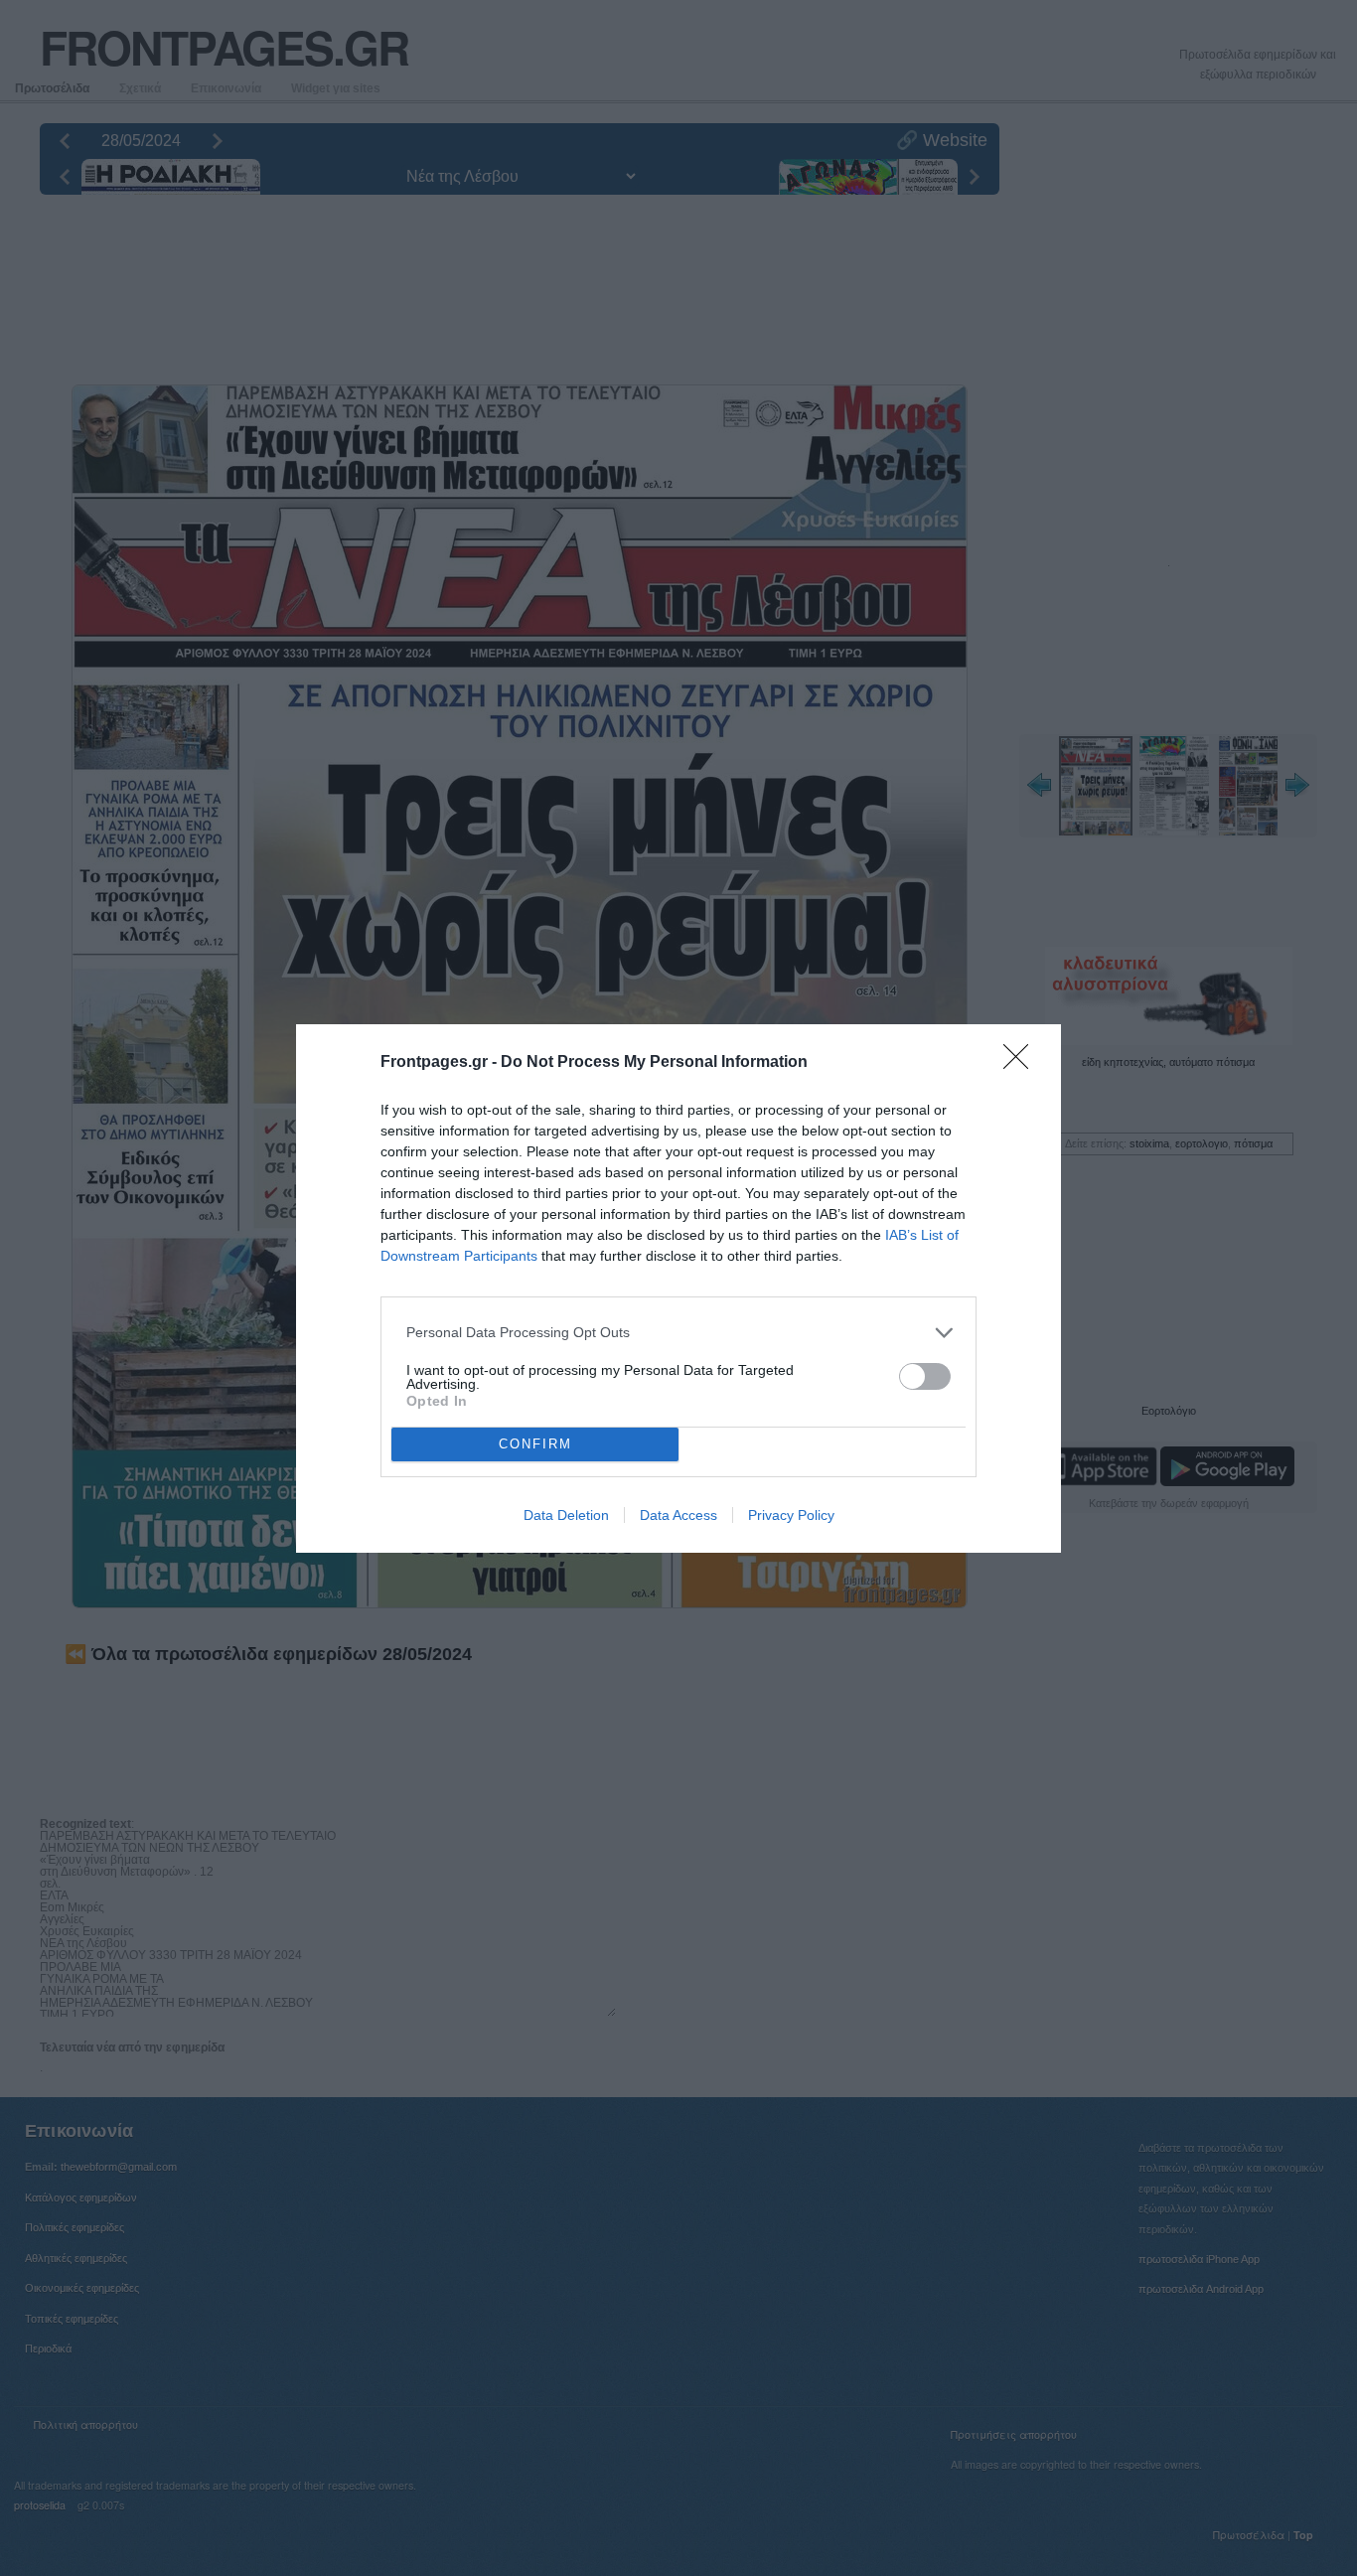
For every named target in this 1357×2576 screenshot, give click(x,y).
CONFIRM (535, 1444)
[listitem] (678, 1333)
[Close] (1022, 1063)
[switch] (925, 1376)
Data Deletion (566, 1515)
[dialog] (678, 1288)
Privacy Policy (791, 1515)
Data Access (678, 1515)
